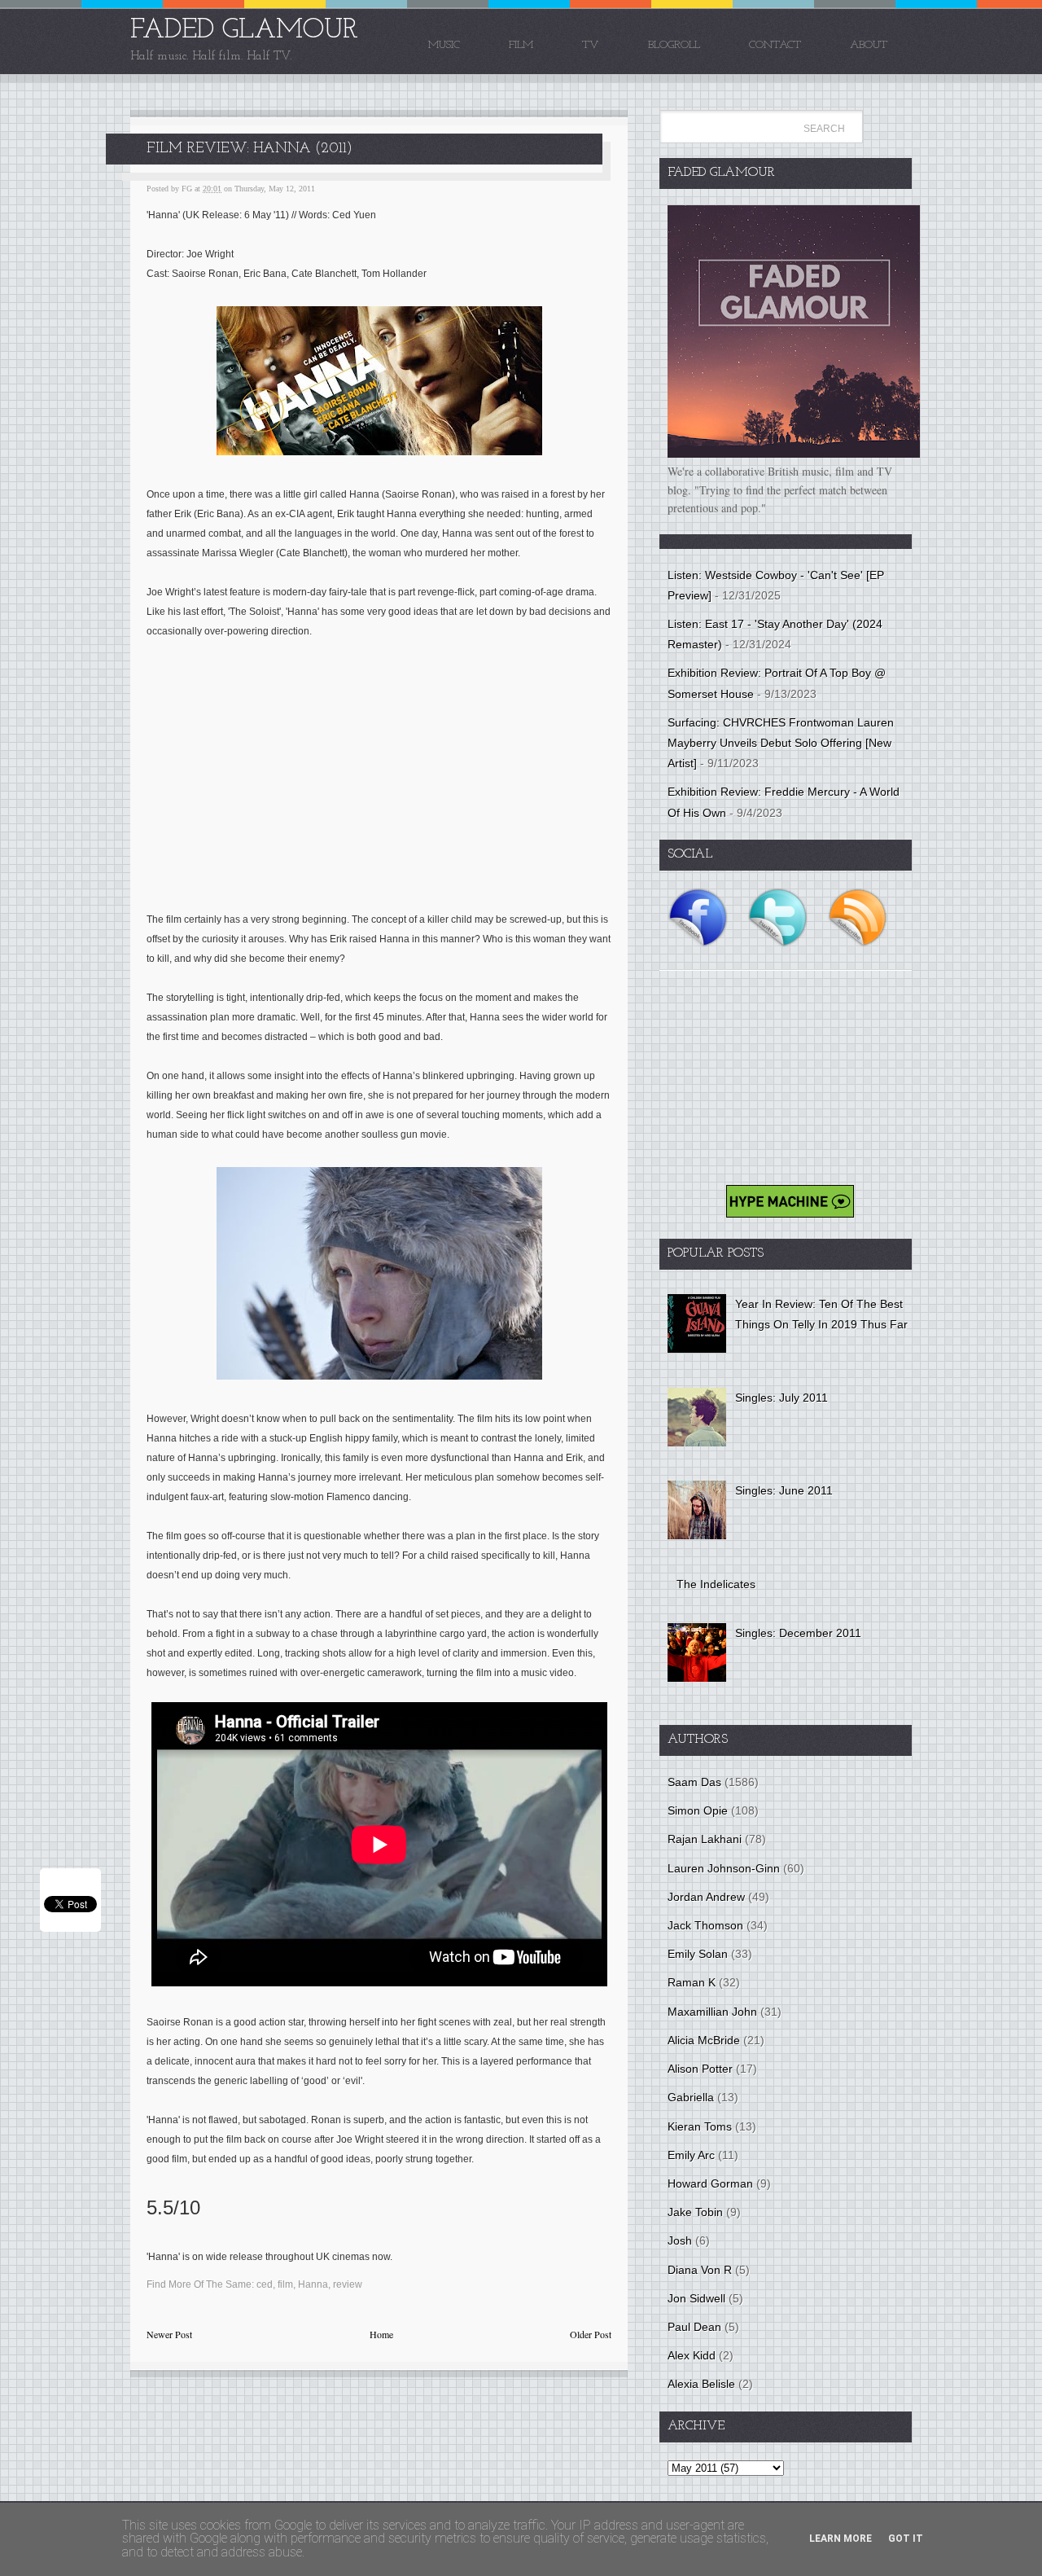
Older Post (591, 2334)
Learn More (841, 2539)
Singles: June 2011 (784, 1490)
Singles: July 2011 (781, 1398)
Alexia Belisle (701, 2384)
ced (265, 2284)
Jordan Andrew (706, 1897)
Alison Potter (700, 2069)
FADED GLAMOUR (244, 31)
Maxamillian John (712, 2012)
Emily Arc (691, 2155)
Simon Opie (698, 1810)
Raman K (692, 1982)
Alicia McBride (704, 2040)
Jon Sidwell (696, 2298)
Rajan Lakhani (705, 1839)
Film (521, 45)
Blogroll (674, 45)
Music (444, 45)
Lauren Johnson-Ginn (724, 1868)
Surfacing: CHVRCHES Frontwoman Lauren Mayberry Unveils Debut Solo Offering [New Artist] (781, 743)
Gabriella (691, 2097)
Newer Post (169, 2334)
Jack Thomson (705, 1925)
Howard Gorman (710, 2183)
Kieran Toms (700, 2126)
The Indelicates (716, 1584)
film (285, 2284)
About (869, 45)
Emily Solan (698, 1954)
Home (381, 2334)
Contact (775, 45)
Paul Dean (694, 2327)
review (348, 2284)
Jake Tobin (695, 2212)
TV (591, 45)
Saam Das (694, 1782)
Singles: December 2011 (798, 1633)
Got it (906, 2539)
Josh (680, 2240)
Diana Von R (700, 2270)
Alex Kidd (692, 2355)
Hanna (313, 2284)
